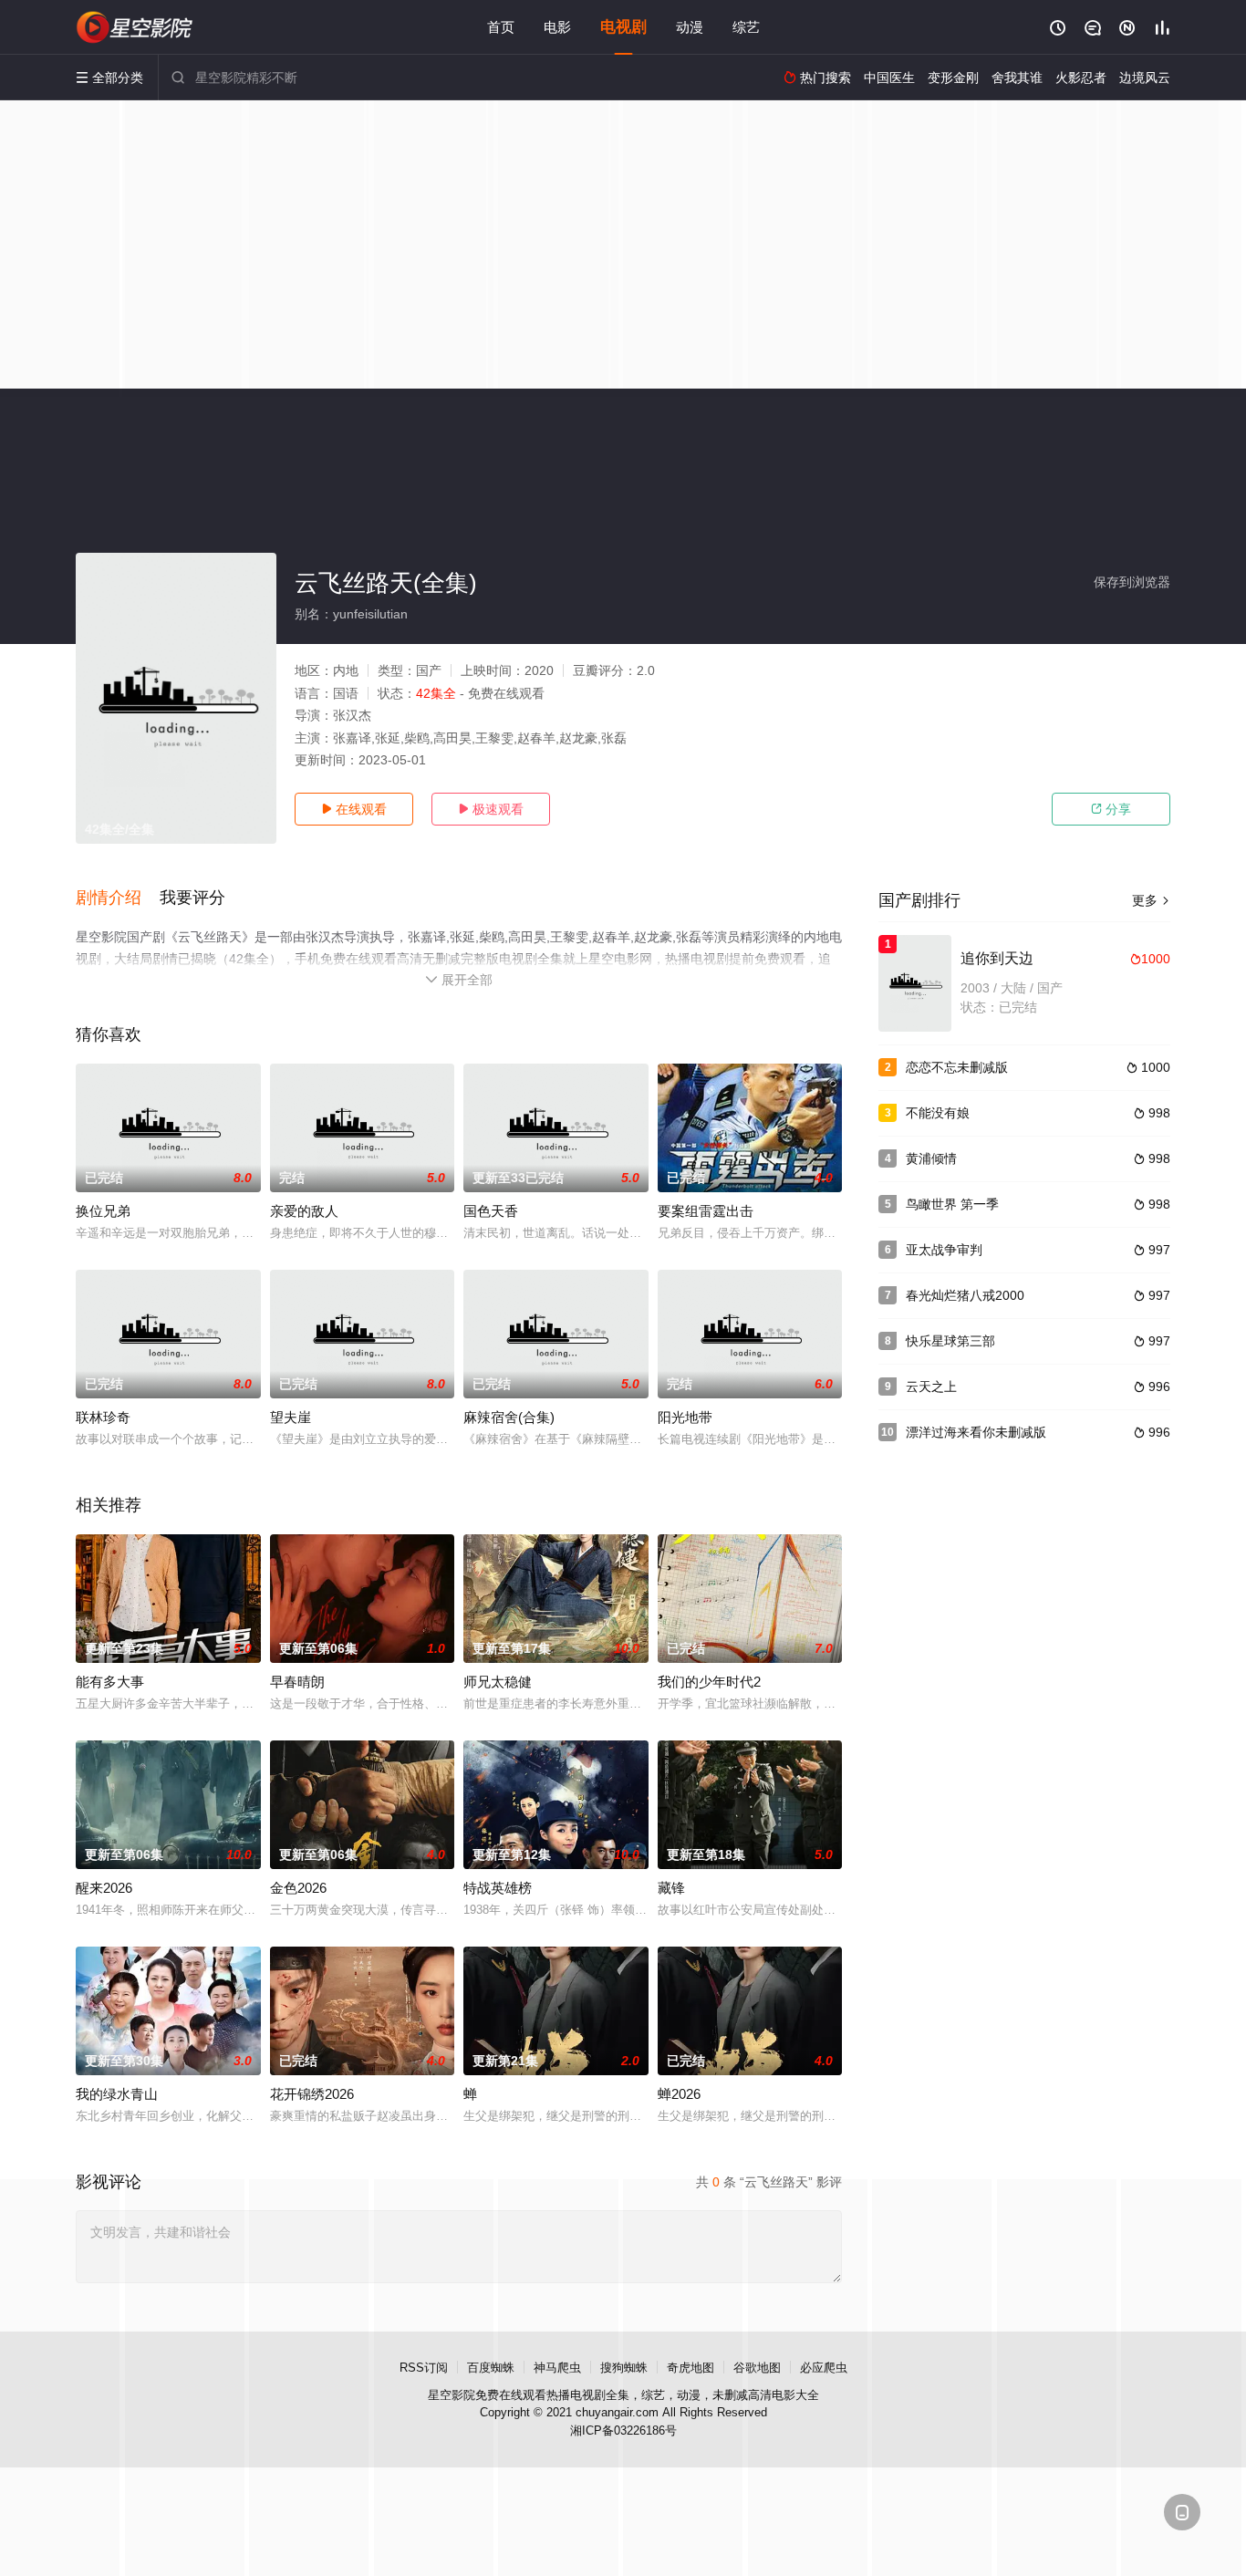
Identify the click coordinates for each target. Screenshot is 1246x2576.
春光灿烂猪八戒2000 (965, 1295)
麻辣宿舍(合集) (509, 1417)
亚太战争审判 (944, 1250)
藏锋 (671, 1888)
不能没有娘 (938, 1113)
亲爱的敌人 (304, 1211)
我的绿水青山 (117, 2094)
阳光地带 (685, 1417)
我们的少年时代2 (709, 1682)
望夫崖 (291, 1417)
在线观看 (354, 809)
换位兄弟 (103, 1211)
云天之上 (931, 1387)
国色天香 (491, 1211)
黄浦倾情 (931, 1158)
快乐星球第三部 (950, 1341)
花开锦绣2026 (312, 2094)
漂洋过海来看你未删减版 (976, 1432)
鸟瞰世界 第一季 (952, 1204)
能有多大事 (110, 1682)
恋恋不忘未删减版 (957, 1067)
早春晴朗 (297, 1682)
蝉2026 (679, 2094)
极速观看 (491, 809)
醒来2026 (104, 1888)
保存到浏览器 (1132, 582)
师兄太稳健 (498, 1682)
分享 (1111, 809)
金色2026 (298, 1888)
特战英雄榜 (498, 1888)
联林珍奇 (103, 1417)
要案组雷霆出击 (706, 1211)
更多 (1151, 900)
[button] (118, 898)
